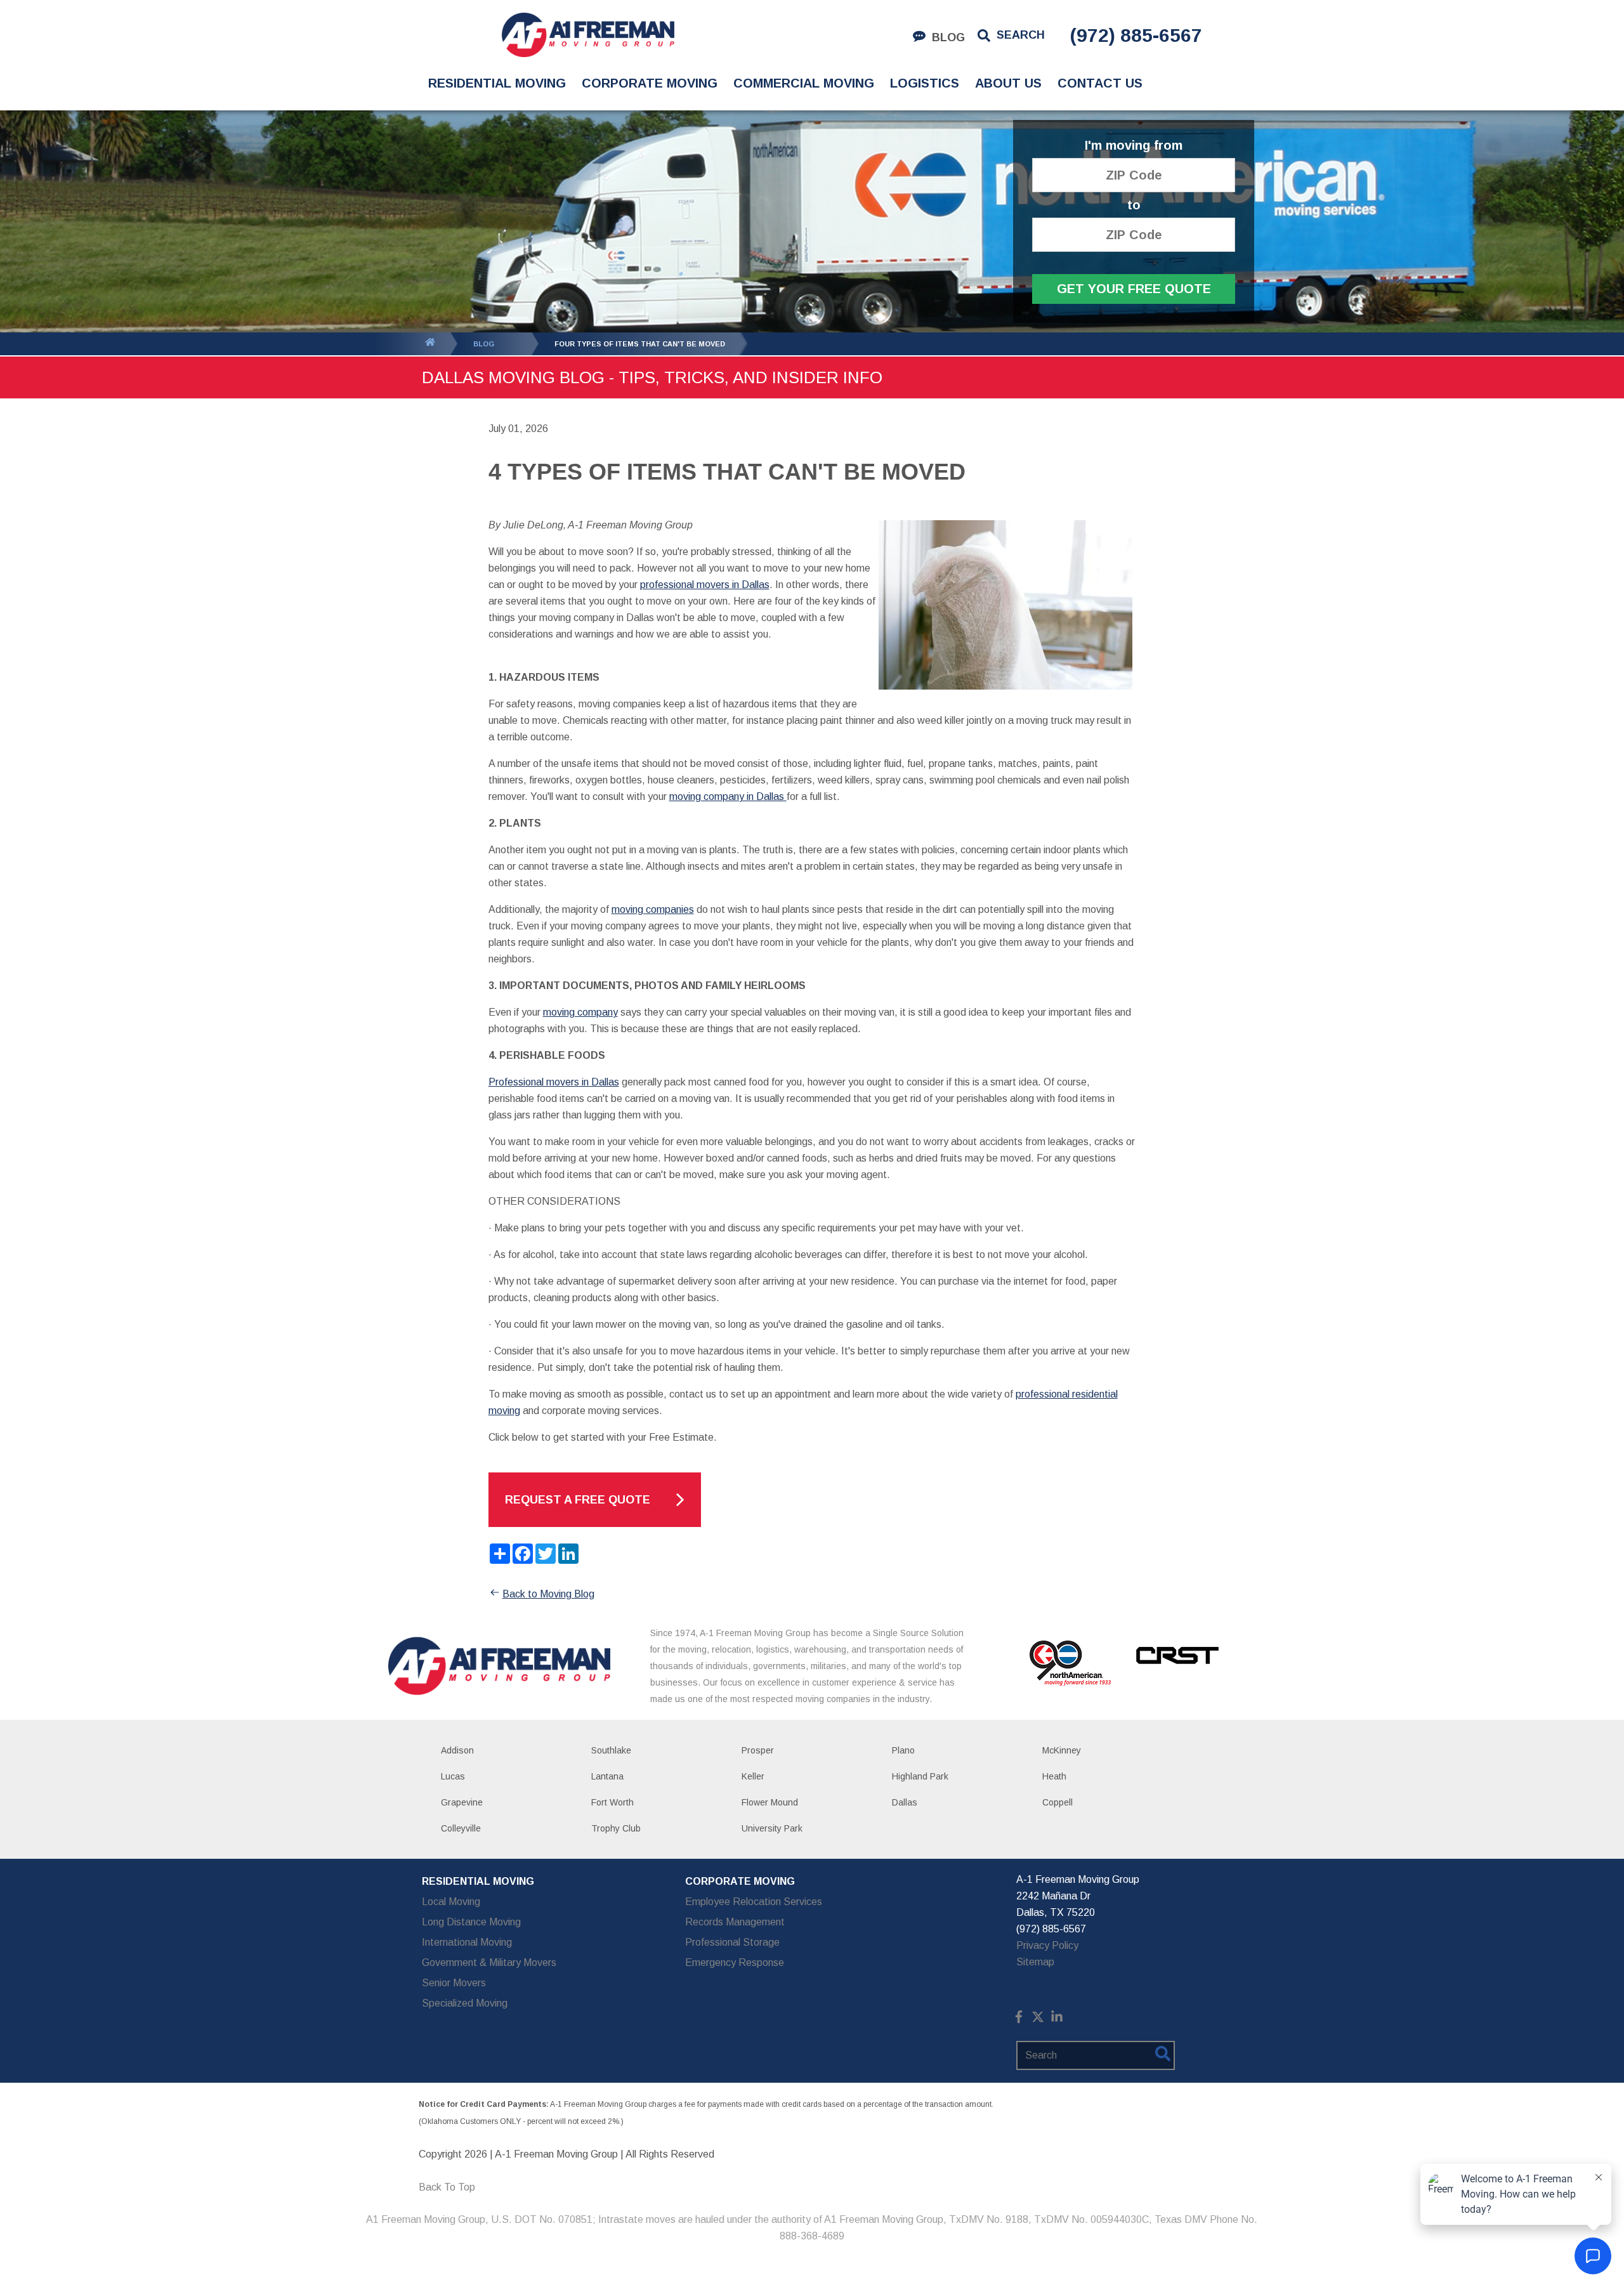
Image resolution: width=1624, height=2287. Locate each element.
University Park (772, 1828)
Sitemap (1035, 1962)
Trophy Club (616, 1828)
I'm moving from (1134, 146)
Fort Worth (612, 1802)
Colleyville (461, 1828)
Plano (903, 1750)
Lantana (607, 1776)
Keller (753, 1776)
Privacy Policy (1047, 1945)
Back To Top (447, 2187)
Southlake (611, 1750)
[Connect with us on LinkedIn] (1057, 2020)
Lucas (453, 1776)
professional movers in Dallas (705, 585)
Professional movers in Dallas (554, 1082)
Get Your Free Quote (1134, 289)
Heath (1054, 1776)
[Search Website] (1163, 2056)
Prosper (758, 1750)
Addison (457, 1750)
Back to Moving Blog (548, 1594)
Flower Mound (770, 1802)
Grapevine (462, 1802)
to (1134, 205)
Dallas (905, 1802)
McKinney (1062, 1750)
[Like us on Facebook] (1019, 2020)
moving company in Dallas (728, 796)
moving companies (653, 909)
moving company (580, 1012)
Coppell (1058, 1802)
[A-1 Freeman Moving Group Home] (588, 35)
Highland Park (920, 1776)
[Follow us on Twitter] (1038, 2020)
